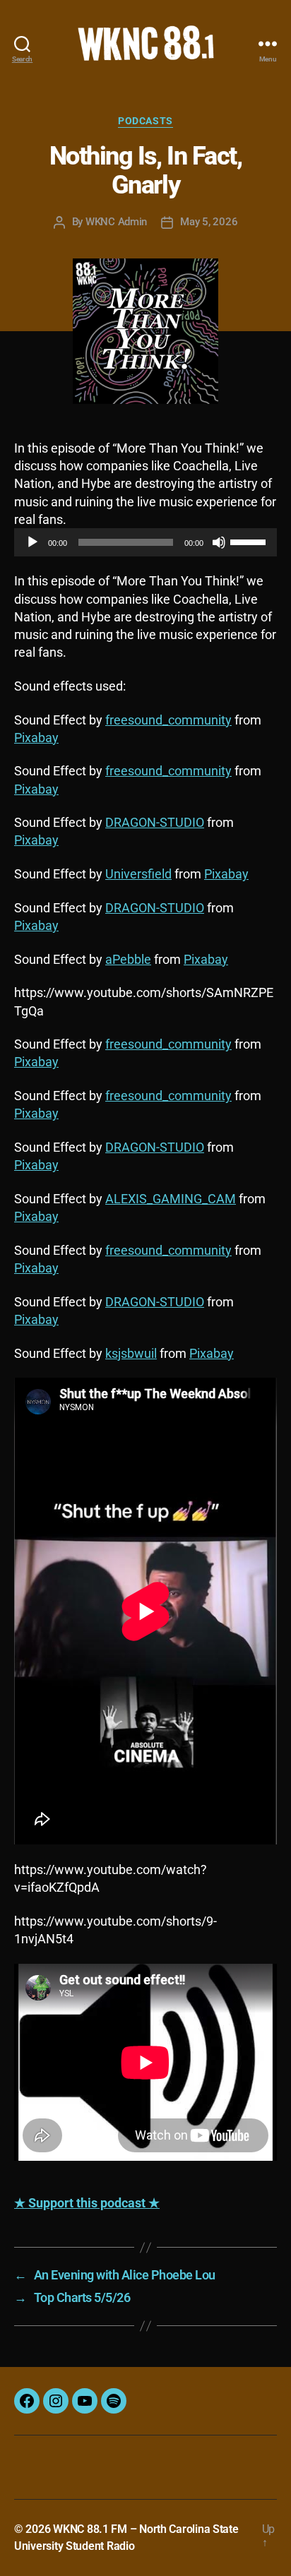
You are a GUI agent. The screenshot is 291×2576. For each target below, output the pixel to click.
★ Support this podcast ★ (87, 2203)
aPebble (128, 959)
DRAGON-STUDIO (155, 822)
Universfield (138, 874)
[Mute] (219, 542)
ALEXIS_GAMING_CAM (171, 1199)
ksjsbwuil (131, 1353)
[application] (145, 542)
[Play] (32, 542)
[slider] (250, 541)
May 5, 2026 (209, 222)
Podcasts (145, 121)
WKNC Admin (116, 222)
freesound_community (168, 720)
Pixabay (36, 738)
